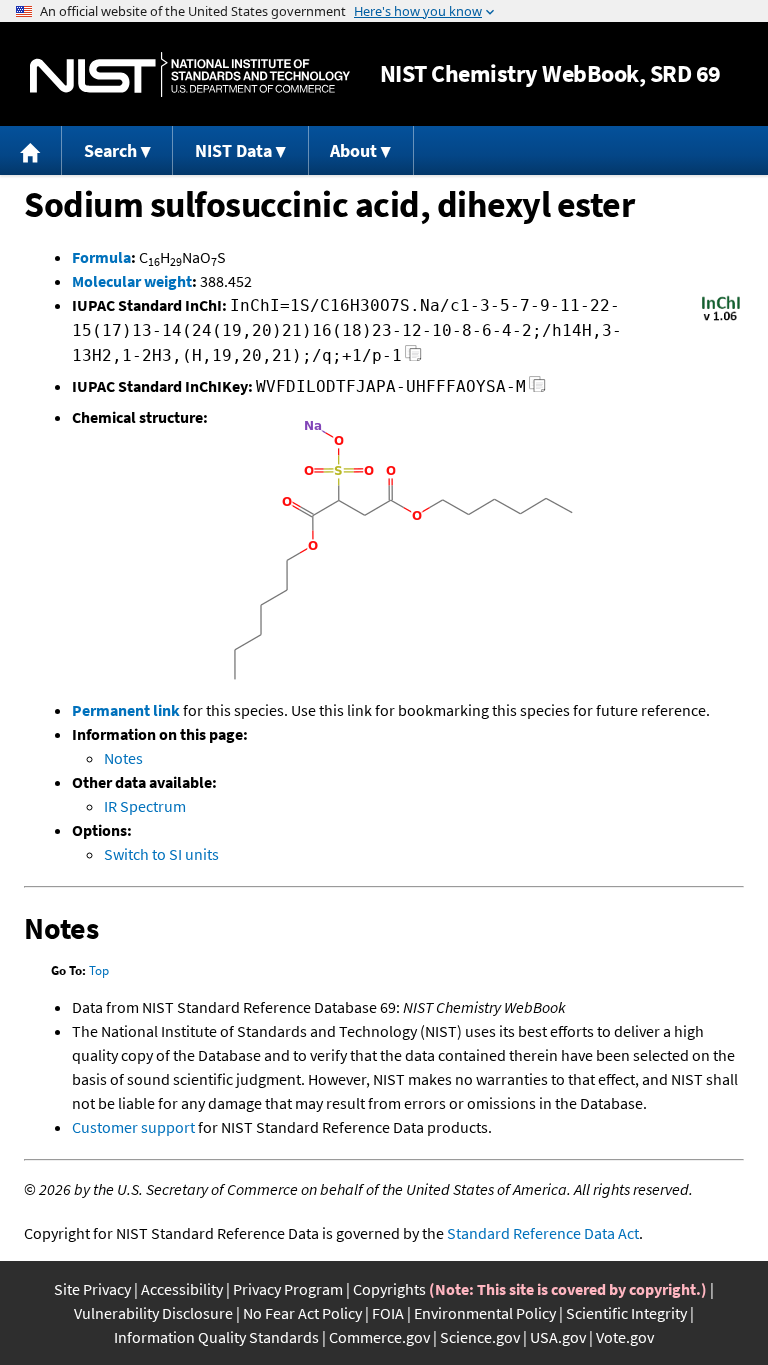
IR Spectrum (145, 806)
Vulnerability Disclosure (153, 1313)
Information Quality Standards (216, 1337)
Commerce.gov (379, 1337)
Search (110, 150)
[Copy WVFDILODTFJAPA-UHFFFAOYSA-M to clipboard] (537, 389)
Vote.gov (625, 1337)
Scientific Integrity (626, 1313)
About (353, 150)
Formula (101, 257)
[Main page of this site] (31, 150)
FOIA (388, 1313)
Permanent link (126, 710)
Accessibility (182, 1289)
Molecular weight (132, 281)
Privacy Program (288, 1289)
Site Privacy (92, 1289)
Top (99, 970)
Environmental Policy (485, 1313)
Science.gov (480, 1337)
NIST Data (233, 150)
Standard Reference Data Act (543, 1233)
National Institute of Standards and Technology (190, 74)
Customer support (133, 1127)
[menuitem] (31, 150)
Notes (123, 758)
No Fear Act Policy (302, 1313)
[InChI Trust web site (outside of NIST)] (721, 319)
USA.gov (558, 1337)
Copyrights (389, 1289)
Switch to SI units (161, 854)
